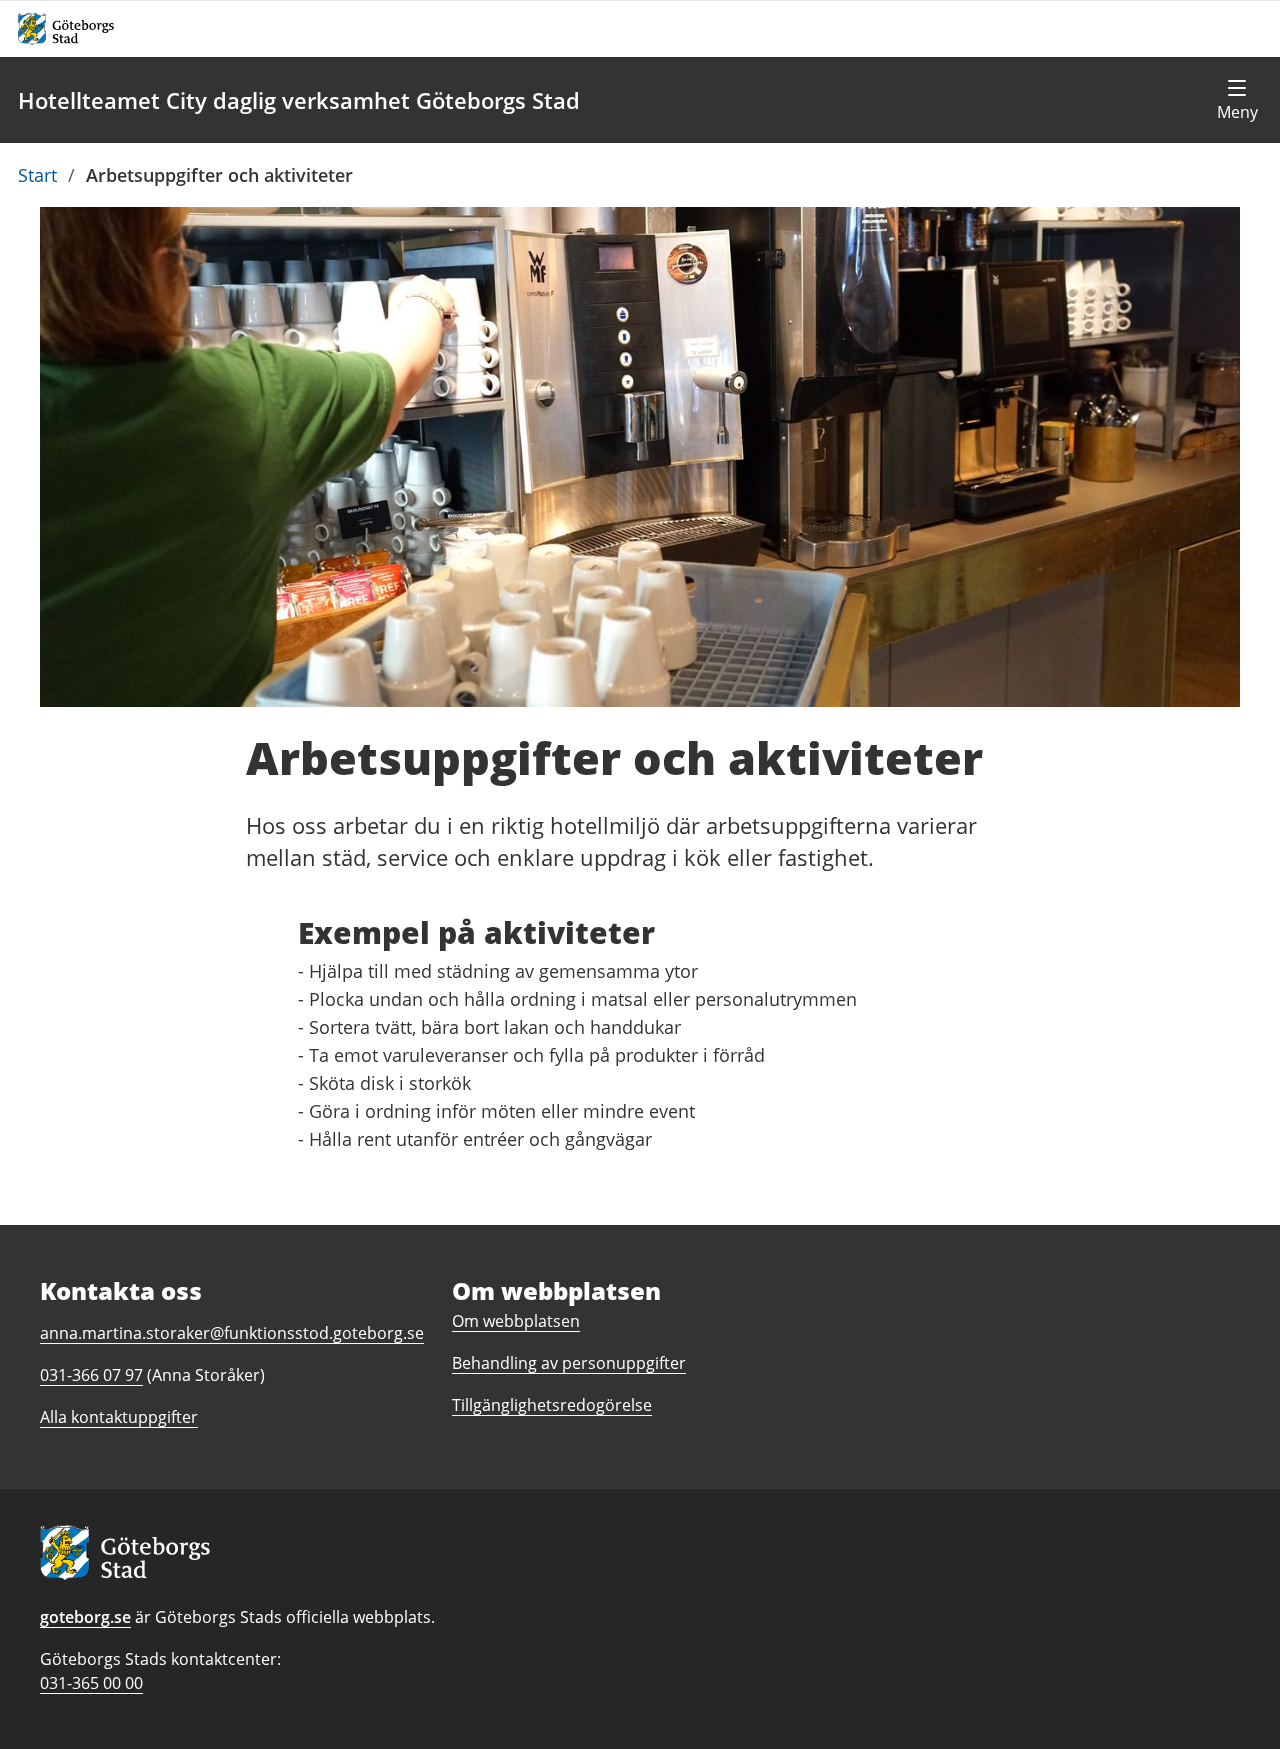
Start (37, 175)
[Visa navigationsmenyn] (1237, 100)
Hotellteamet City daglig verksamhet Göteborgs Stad (299, 100)
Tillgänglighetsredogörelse (552, 1405)
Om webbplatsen (516, 1321)
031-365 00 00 (91, 1683)
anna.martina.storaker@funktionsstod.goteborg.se (232, 1333)
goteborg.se (85, 1617)
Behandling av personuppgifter (569, 1363)
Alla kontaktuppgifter (119, 1417)
